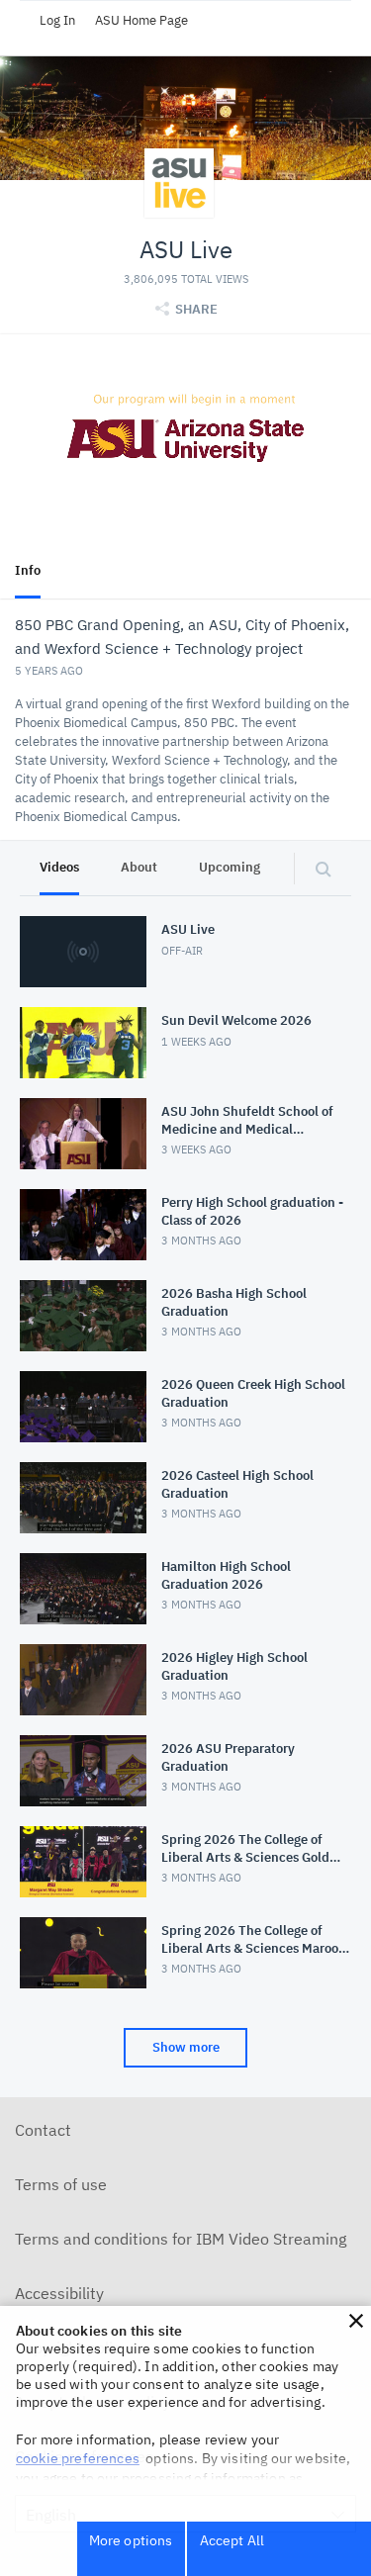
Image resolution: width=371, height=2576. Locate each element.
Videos (59, 867)
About (139, 867)
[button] (356, 2321)
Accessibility (59, 2293)
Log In (57, 20)
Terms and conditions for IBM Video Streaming (181, 2239)
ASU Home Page (141, 20)
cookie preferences (78, 2458)
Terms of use (61, 2184)
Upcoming (230, 867)
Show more (186, 2047)
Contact (43, 2130)
